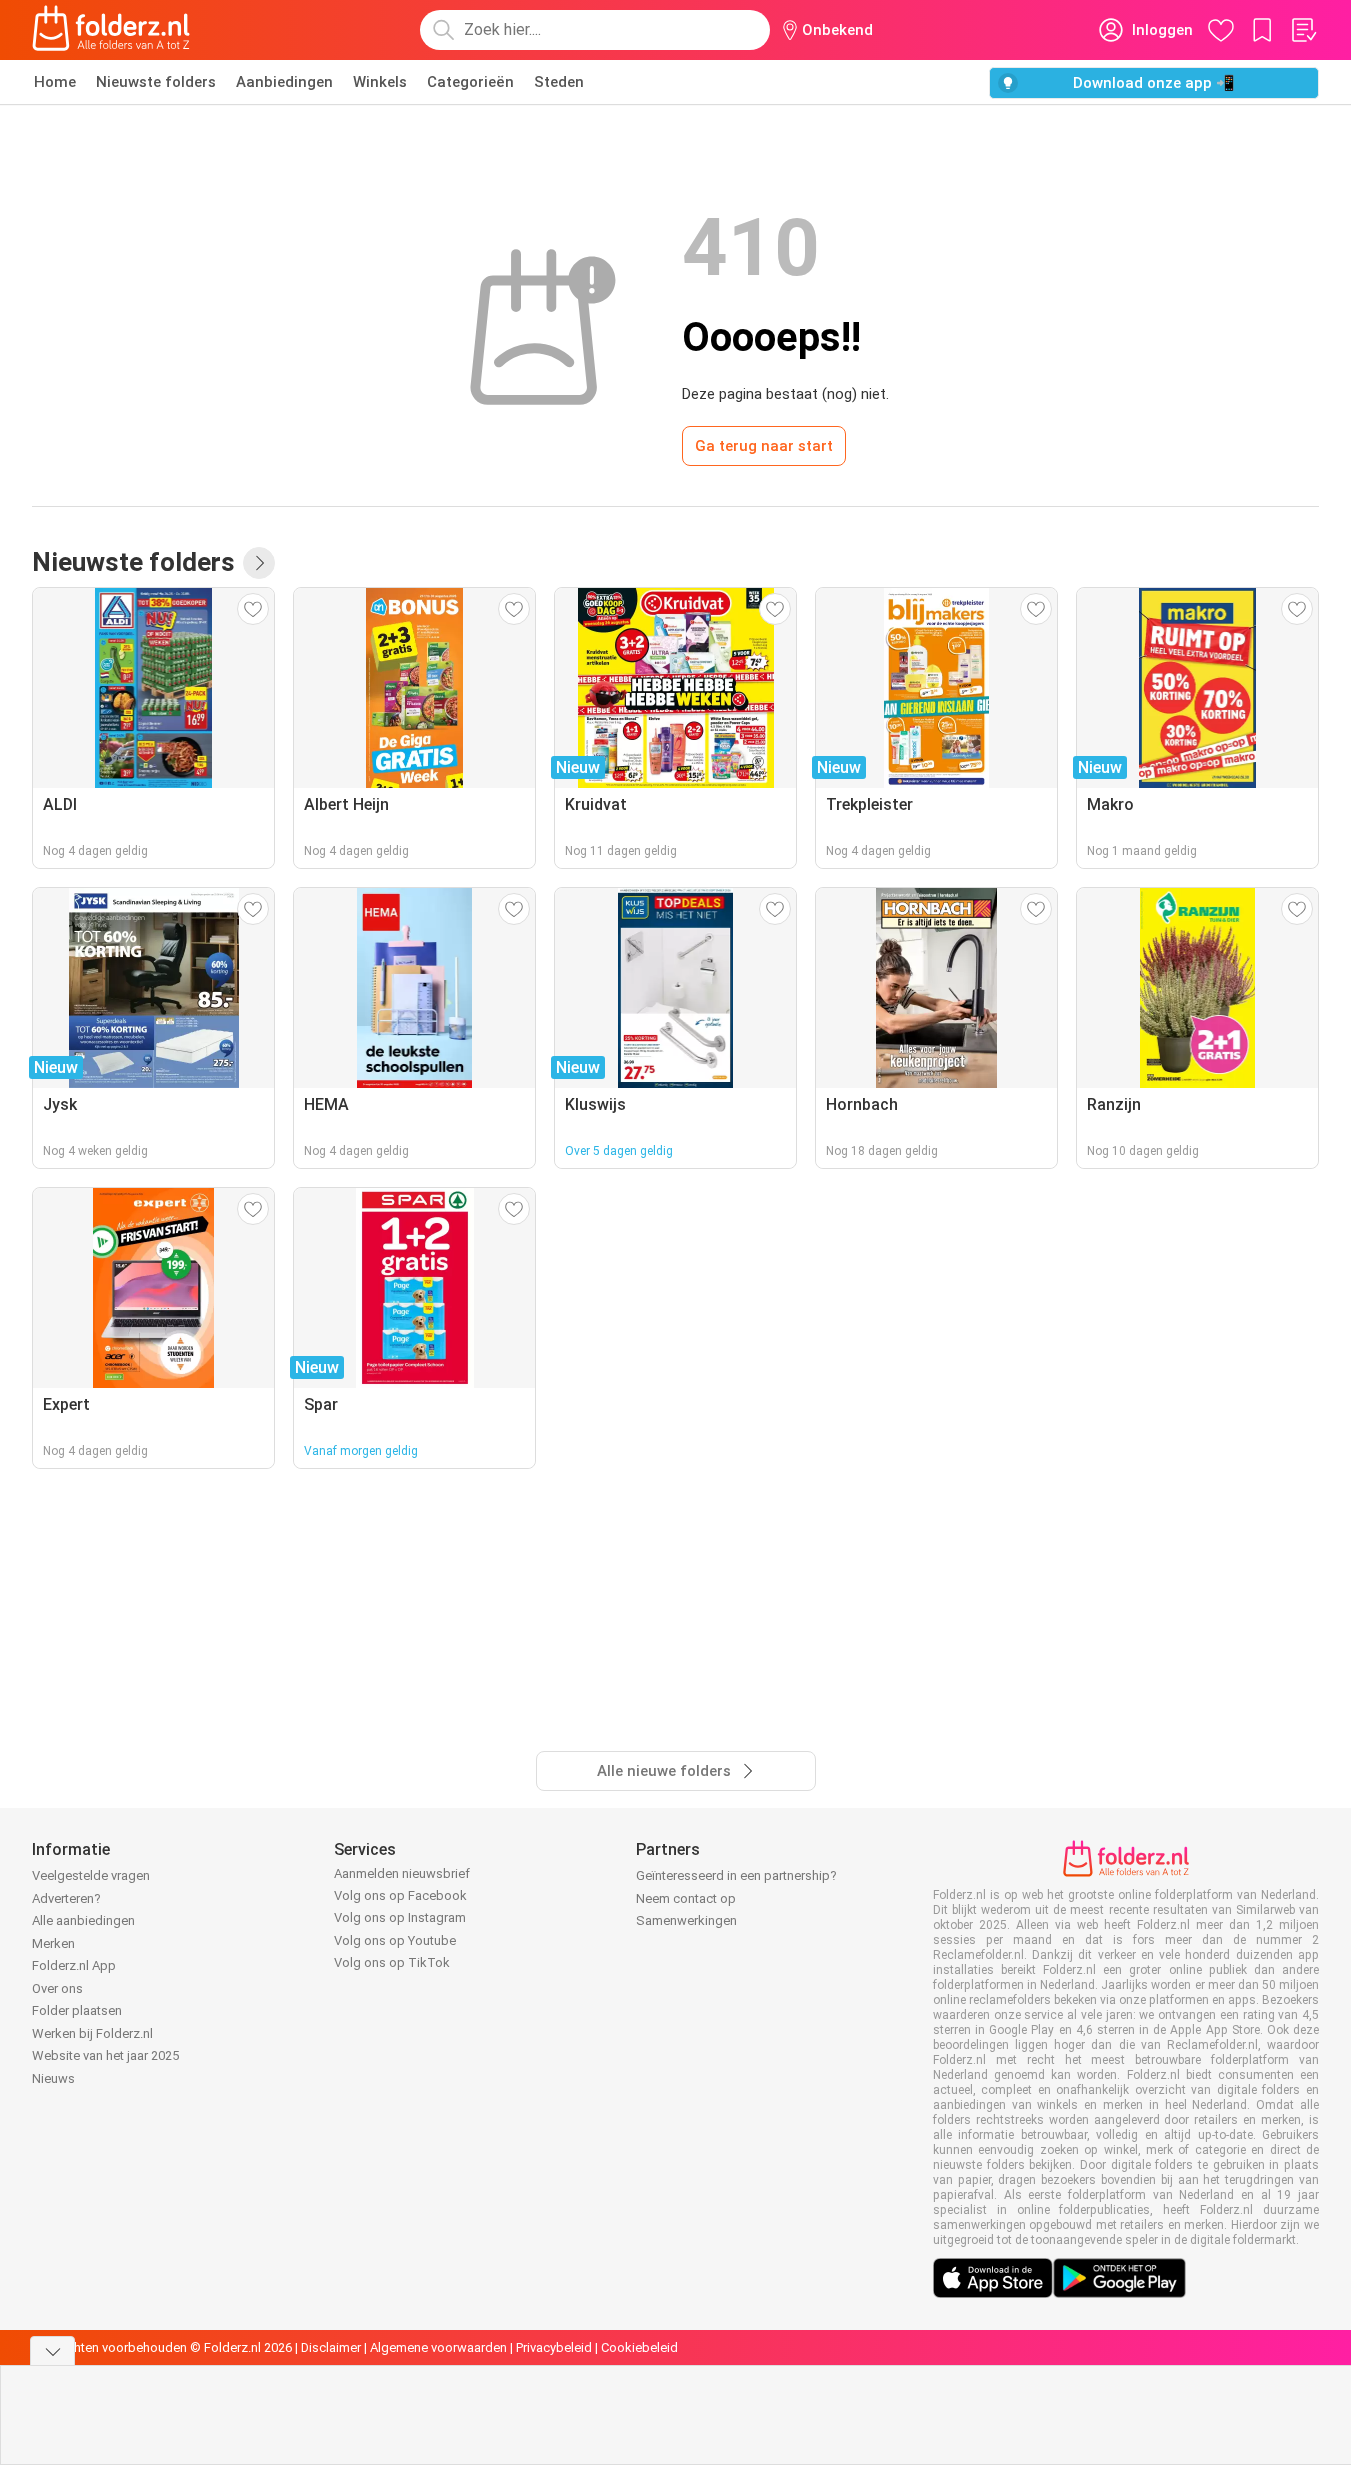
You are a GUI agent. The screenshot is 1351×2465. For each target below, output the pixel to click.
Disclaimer (331, 2347)
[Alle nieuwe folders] (259, 563)
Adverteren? (66, 1898)
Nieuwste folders (156, 82)
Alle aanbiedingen (83, 1920)
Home (55, 82)
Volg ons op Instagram (400, 1917)
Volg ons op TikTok (392, 1962)
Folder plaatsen (77, 2010)
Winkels (380, 82)
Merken (53, 1943)
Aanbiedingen (284, 82)
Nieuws (53, 2078)
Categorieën (470, 82)
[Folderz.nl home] (111, 30)
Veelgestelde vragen (91, 1875)
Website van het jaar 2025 (105, 2055)
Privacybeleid (554, 2347)
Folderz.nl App (74, 1965)
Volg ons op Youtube (395, 1940)
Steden (559, 82)
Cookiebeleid (639, 2347)
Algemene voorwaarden (438, 2347)
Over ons (57, 1988)
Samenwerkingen (686, 1920)
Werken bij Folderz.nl (92, 2033)
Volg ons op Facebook (400, 1895)
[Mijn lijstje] (1303, 30)
